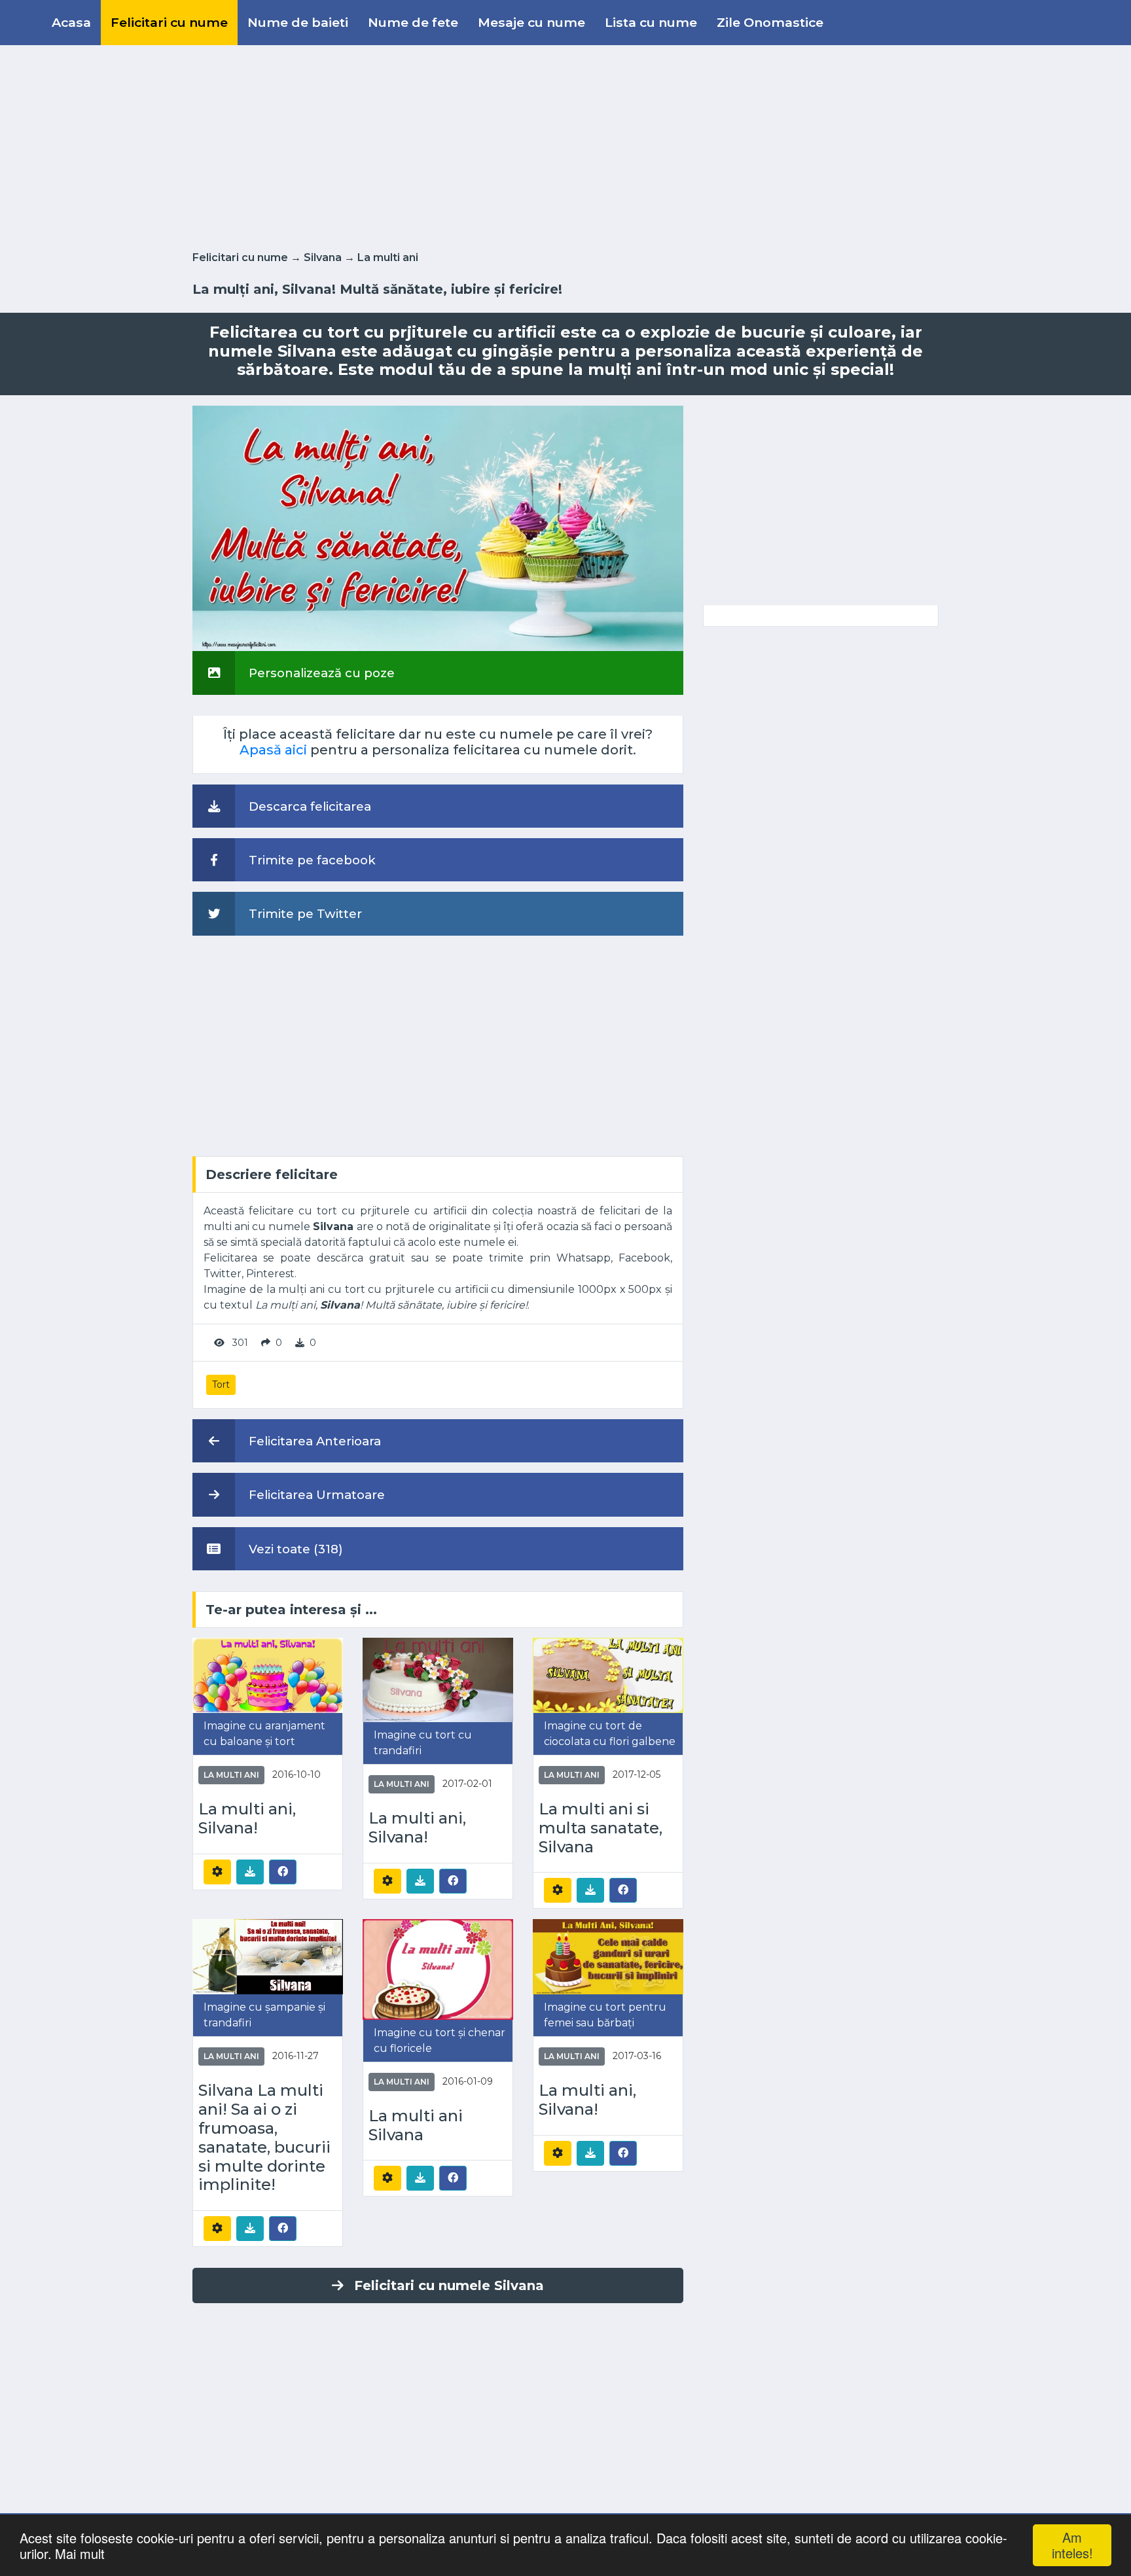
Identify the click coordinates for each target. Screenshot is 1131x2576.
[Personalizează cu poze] (438, 528)
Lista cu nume (651, 22)
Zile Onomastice (770, 22)
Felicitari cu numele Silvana (449, 2285)
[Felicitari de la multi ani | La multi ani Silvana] (438, 1968)
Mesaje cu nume (531, 22)
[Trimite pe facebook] (283, 1871)
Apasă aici (273, 750)
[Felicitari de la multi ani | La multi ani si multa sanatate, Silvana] (608, 1675)
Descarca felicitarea (308, 806)
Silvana (323, 257)
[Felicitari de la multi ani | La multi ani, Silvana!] (268, 1675)
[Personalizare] (217, 1872)
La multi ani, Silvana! (247, 1819)
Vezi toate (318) (294, 1549)
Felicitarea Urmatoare (315, 1495)
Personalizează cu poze (320, 673)
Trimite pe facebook (311, 860)
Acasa (71, 22)
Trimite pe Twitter (304, 914)
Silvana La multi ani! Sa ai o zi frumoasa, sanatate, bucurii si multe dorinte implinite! (264, 2138)
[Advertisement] (565, 145)
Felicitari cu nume (169, 22)
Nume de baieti (298, 22)
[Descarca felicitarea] (250, 1872)
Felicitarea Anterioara (313, 1441)
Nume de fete (413, 22)
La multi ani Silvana (416, 2126)
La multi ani (388, 257)
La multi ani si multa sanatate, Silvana (601, 1828)
